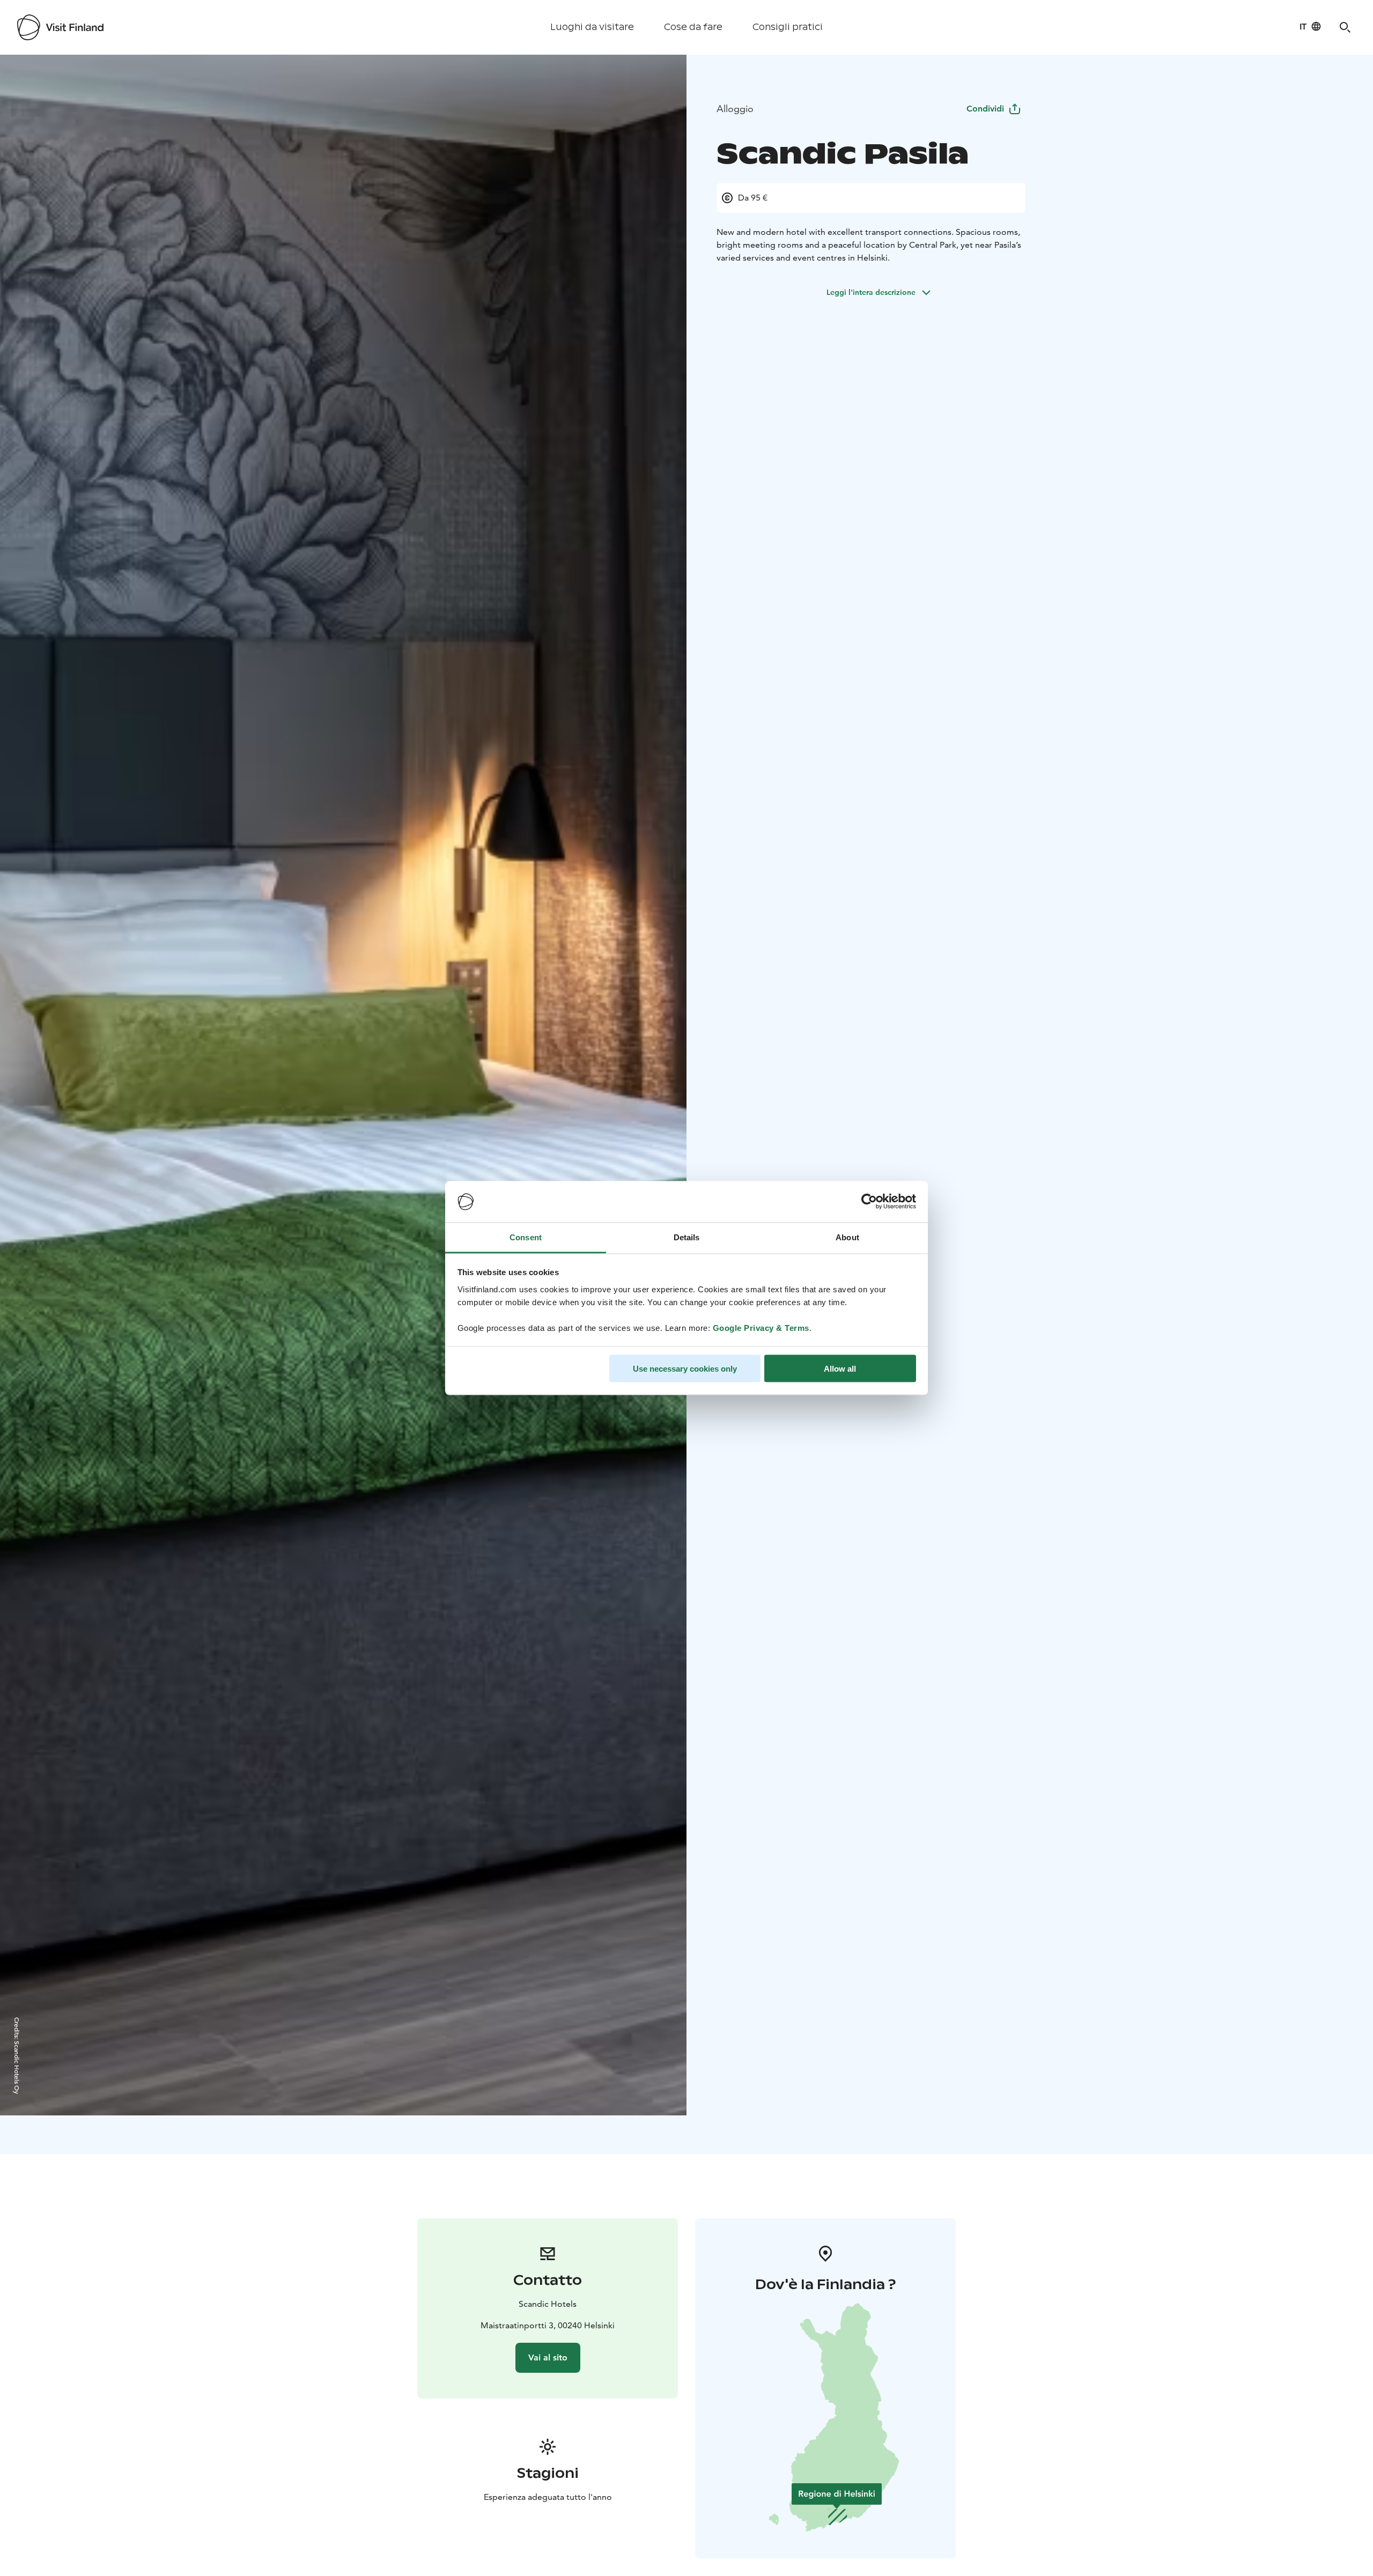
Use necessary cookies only (685, 1369)
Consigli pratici (788, 27)
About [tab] (847, 1237)
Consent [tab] (526, 1237)
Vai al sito (548, 2357)
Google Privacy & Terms (761, 1327)
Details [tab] (687, 1237)
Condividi (985, 109)
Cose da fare (693, 27)
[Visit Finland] (60, 27)
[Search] (1345, 27)
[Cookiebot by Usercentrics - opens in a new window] (869, 1202)
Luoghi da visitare (592, 27)
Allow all (840, 1369)
